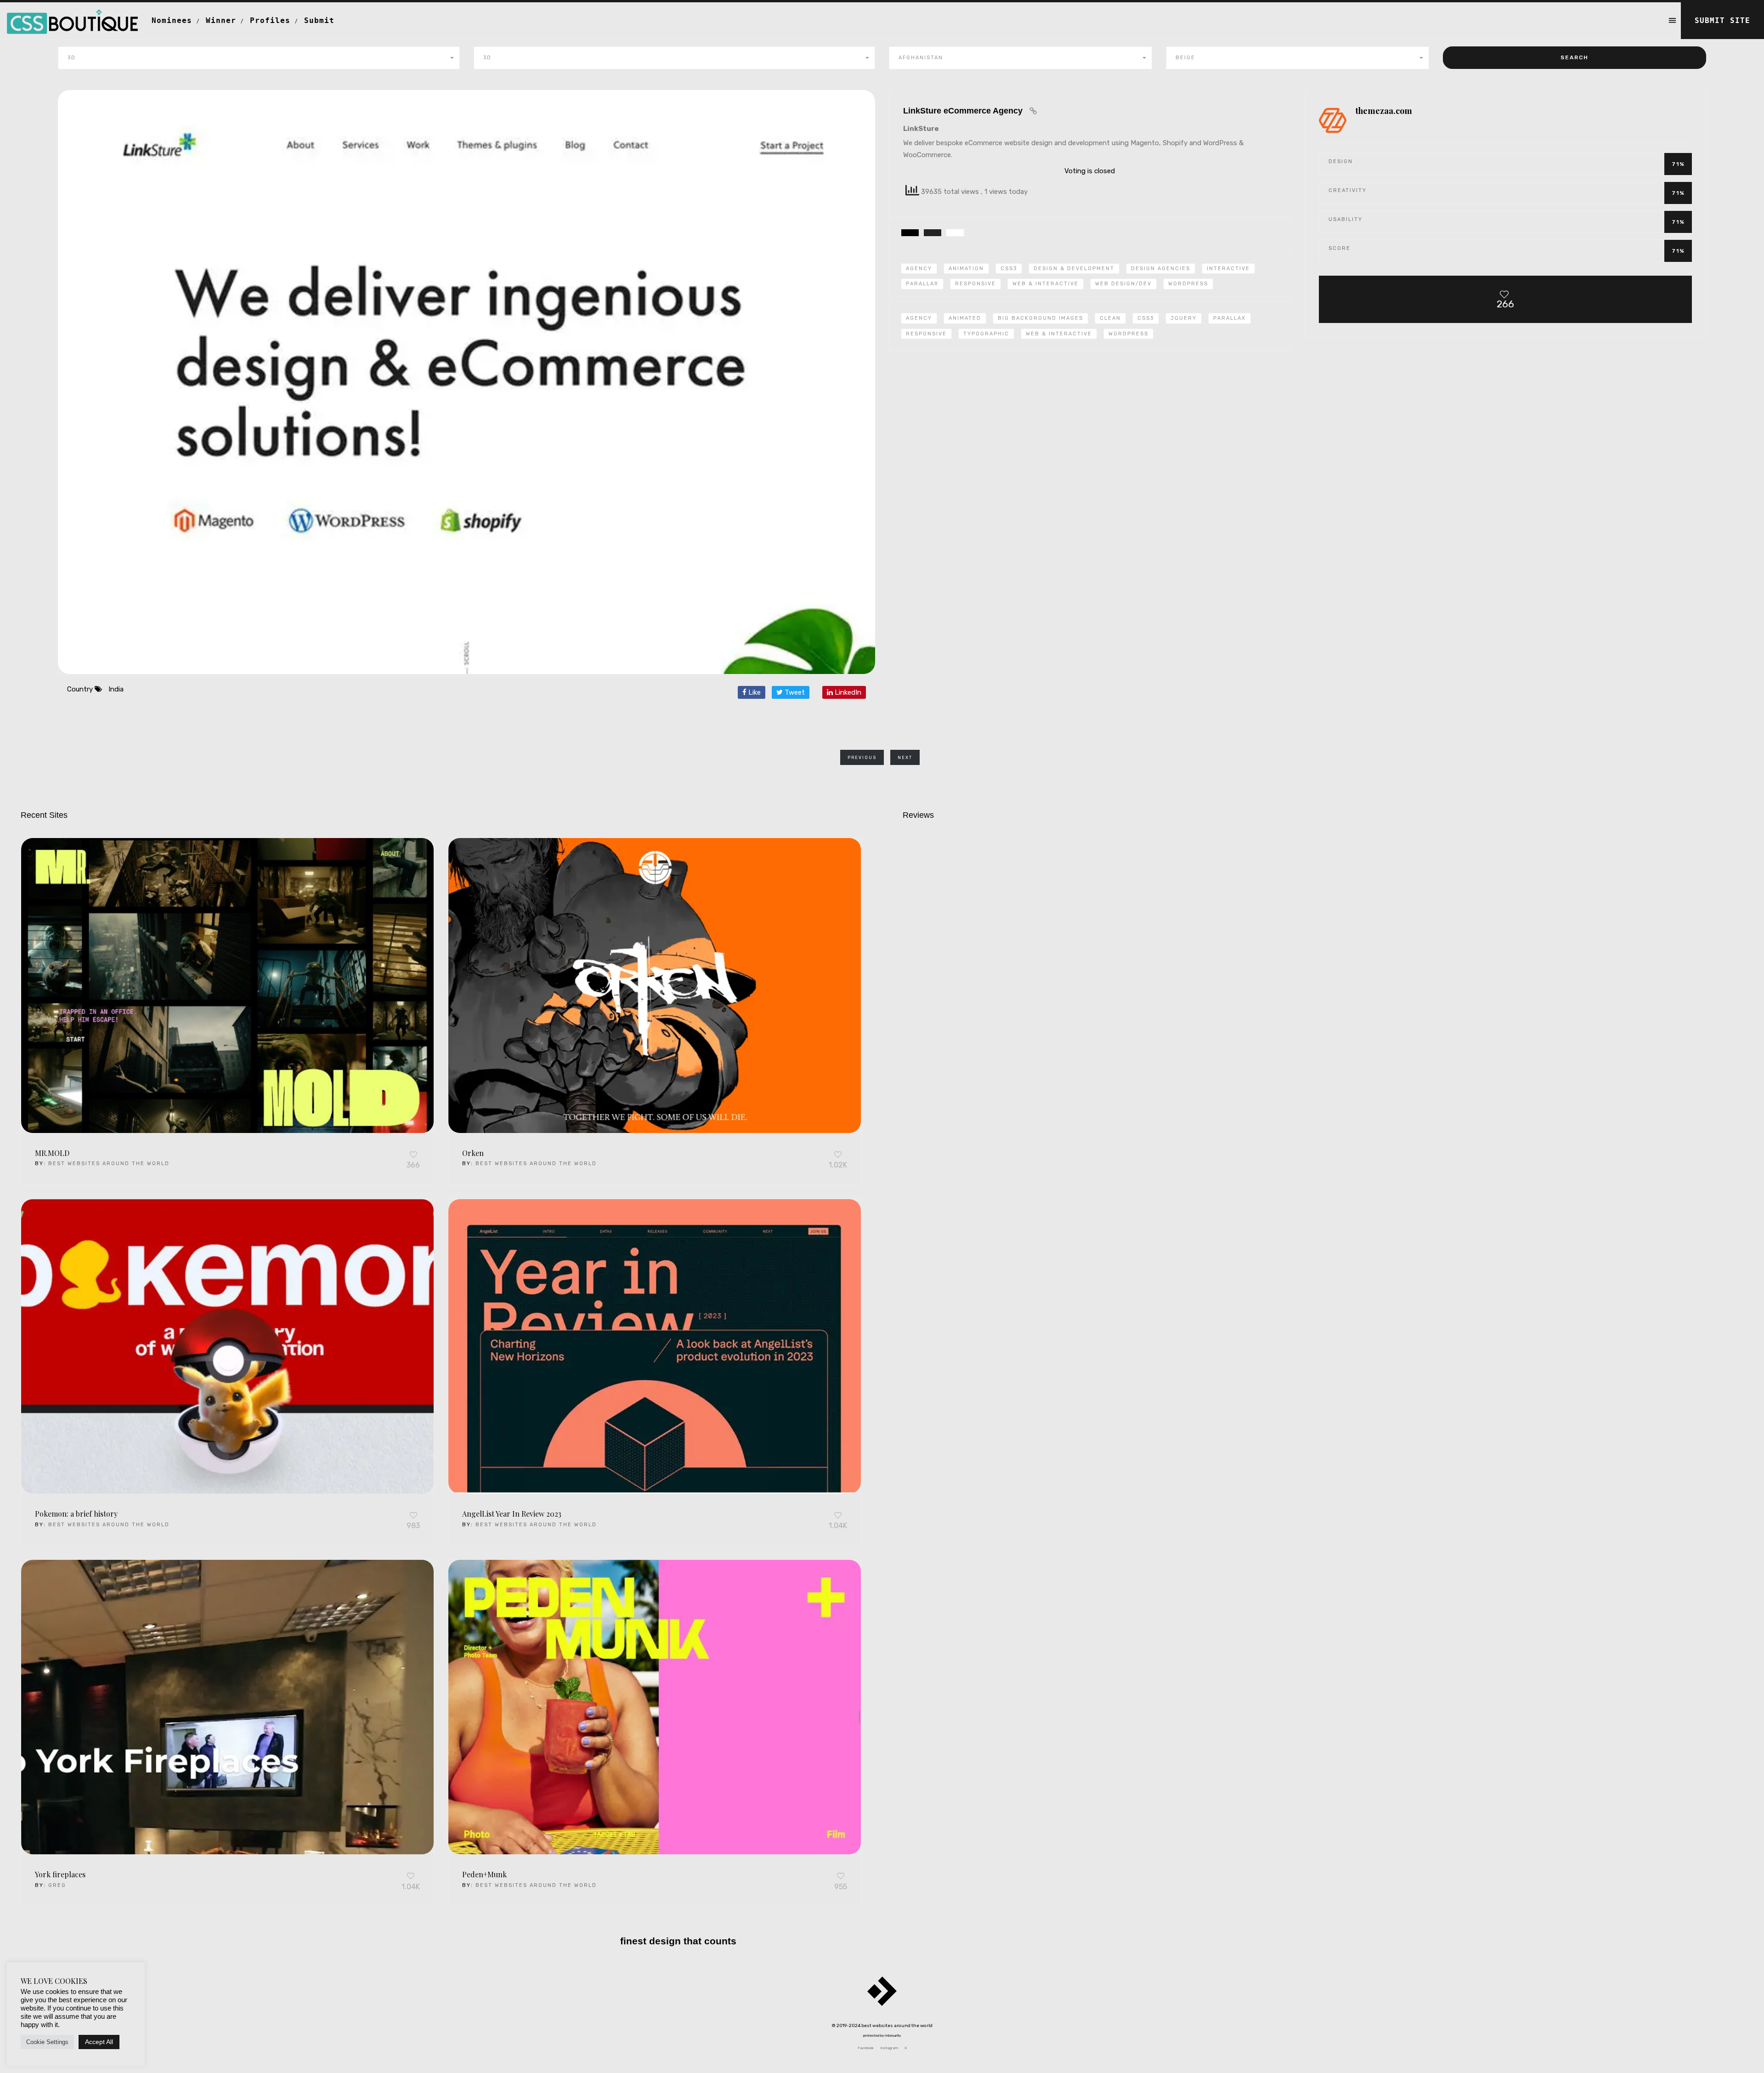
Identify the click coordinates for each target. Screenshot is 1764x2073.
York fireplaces (60, 1874)
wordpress (1128, 334)
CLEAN (1110, 318)
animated (965, 318)
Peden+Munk (484, 1874)
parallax (1230, 318)
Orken (473, 1153)
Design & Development (1074, 269)
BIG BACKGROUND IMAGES (1040, 318)
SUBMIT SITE (1722, 20)
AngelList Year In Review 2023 (512, 1514)
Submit (319, 20)
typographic (986, 334)
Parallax (922, 284)
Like (754, 692)
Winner (221, 20)
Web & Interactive (1046, 284)
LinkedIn (847, 692)
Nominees (172, 20)
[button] (259, 58)
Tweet (794, 692)
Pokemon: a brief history (76, 1514)
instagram (889, 2048)
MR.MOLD (52, 1153)
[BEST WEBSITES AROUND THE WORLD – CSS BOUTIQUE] (72, 14)
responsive (926, 334)
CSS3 (1009, 269)
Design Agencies (1161, 269)
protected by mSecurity (882, 2036)
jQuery (1184, 318)
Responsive (975, 284)
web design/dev (1123, 284)
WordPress (1188, 284)
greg (57, 1885)
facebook (866, 2048)
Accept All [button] (99, 2042)
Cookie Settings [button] (47, 2042)
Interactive (1228, 269)
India (116, 689)
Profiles (270, 20)
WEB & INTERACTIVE (1059, 334)
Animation (966, 269)
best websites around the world (109, 1164)
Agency (919, 269)
